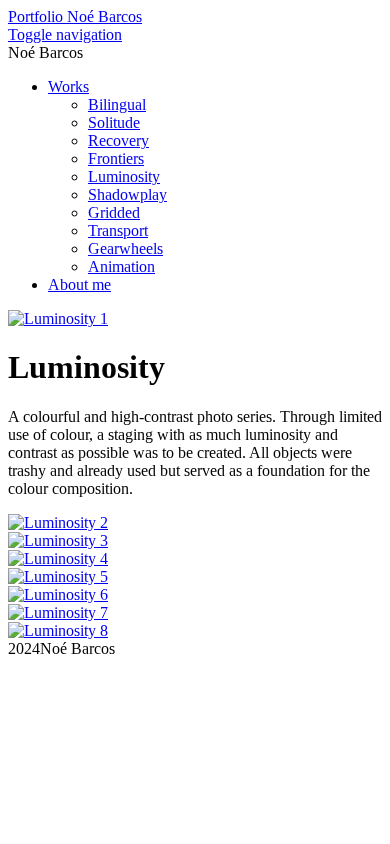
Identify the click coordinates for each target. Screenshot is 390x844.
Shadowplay (127, 194)
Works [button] (68, 86)
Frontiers (116, 158)
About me (79, 284)
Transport (118, 230)
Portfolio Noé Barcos (75, 16)
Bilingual (117, 104)
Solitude (114, 122)
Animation (121, 266)
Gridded (114, 212)
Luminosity (124, 176)
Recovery (118, 140)
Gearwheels (125, 248)
